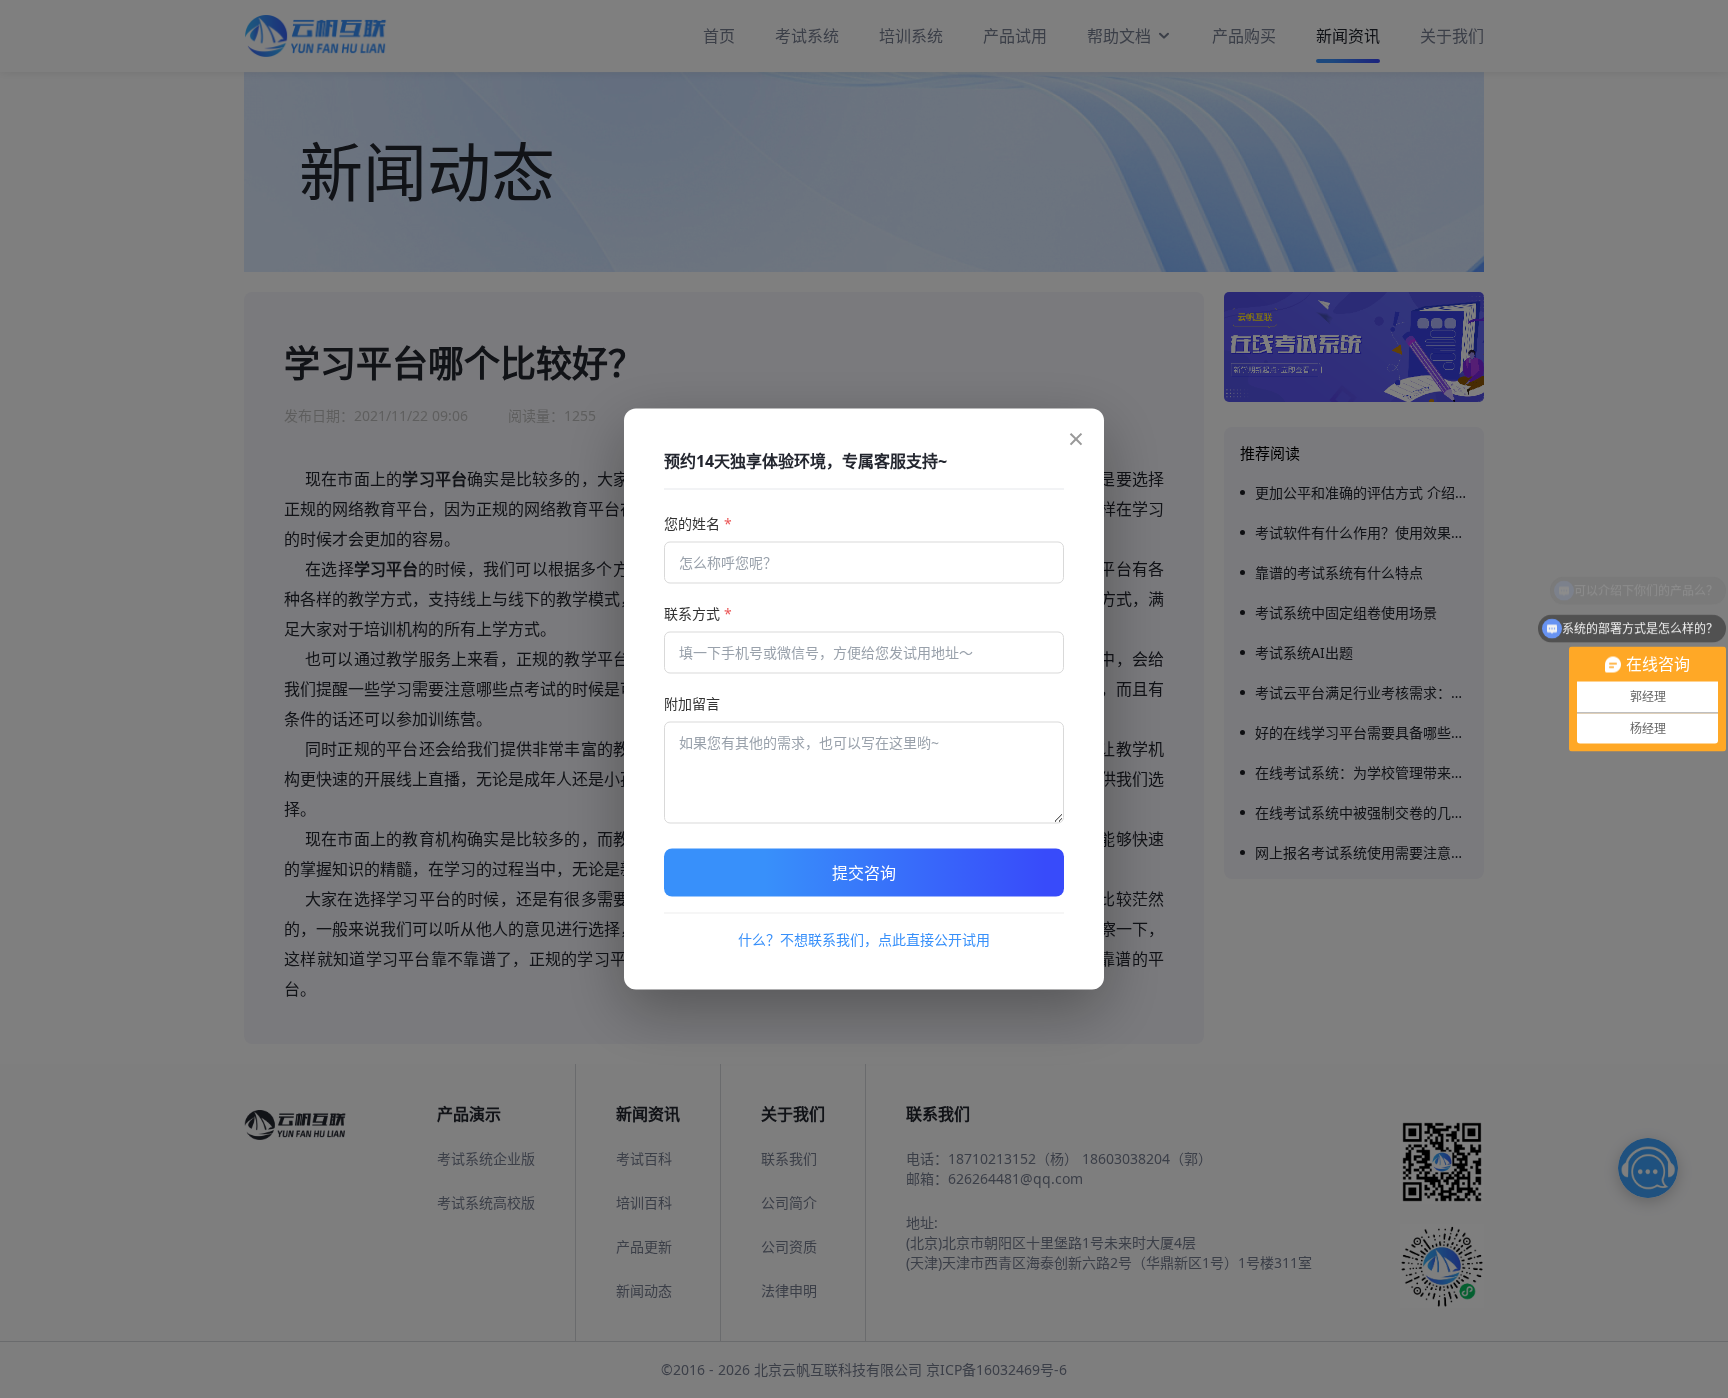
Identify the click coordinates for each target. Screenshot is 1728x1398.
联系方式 (698, 613)
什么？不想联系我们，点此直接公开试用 (864, 939)
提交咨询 (864, 873)
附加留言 (692, 703)
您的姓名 (698, 523)
